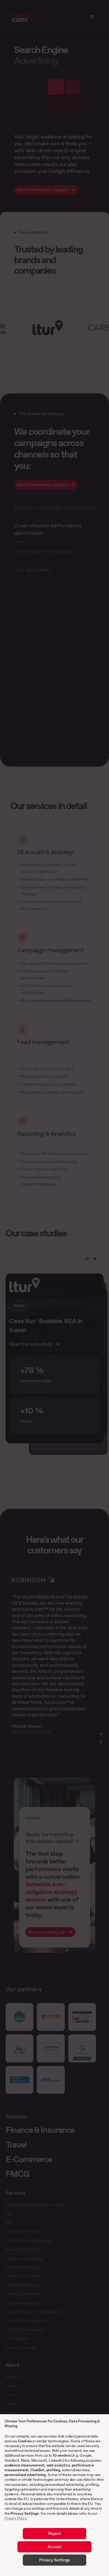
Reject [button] (54, 2533)
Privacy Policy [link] (16, 2518)
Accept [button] (54, 2547)
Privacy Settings (25, 2513)
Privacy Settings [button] (54, 2560)
